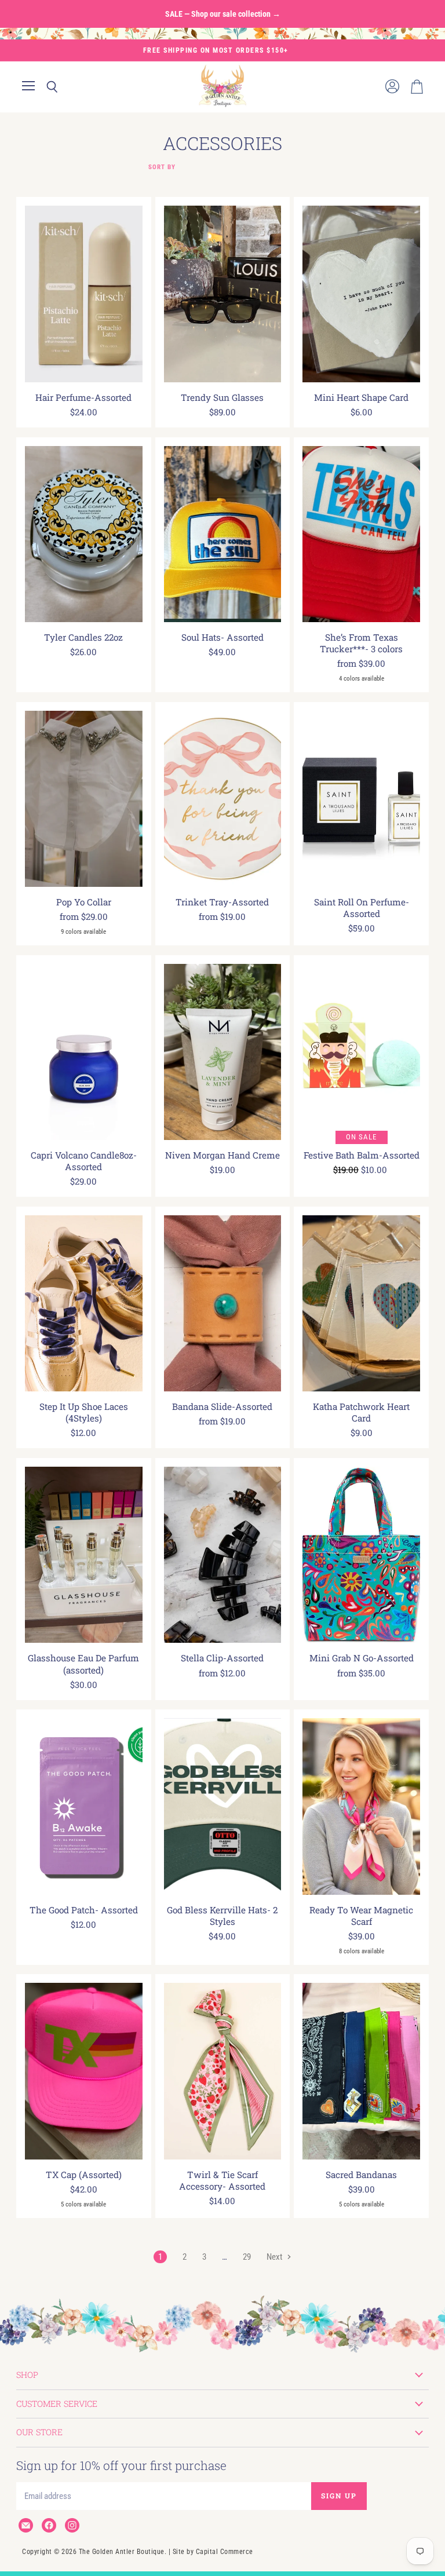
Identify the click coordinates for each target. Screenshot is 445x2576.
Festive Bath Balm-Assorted (362, 1155)
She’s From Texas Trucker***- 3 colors (361, 643)
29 (247, 2257)
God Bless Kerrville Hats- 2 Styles (222, 1916)
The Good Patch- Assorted (84, 1910)
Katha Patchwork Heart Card (361, 1412)
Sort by (162, 167)
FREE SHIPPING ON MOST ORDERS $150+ (216, 50)
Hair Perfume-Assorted (83, 397)
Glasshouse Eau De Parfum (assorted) (83, 1664)
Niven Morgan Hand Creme (222, 1155)
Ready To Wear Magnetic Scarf (361, 1916)
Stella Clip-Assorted (222, 1658)
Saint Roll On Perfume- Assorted (362, 908)
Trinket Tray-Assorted (222, 902)
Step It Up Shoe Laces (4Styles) (84, 1412)
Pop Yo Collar (84, 902)
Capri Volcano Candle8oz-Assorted (84, 1161)
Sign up (339, 2495)
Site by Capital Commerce (213, 2552)
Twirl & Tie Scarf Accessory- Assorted (222, 2180)
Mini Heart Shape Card (361, 397)
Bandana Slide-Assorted (222, 1406)
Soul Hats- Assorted (222, 637)
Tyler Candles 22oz (83, 637)
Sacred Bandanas (361, 2175)
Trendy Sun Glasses (222, 397)
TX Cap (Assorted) (84, 2175)
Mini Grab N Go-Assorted (362, 1658)
